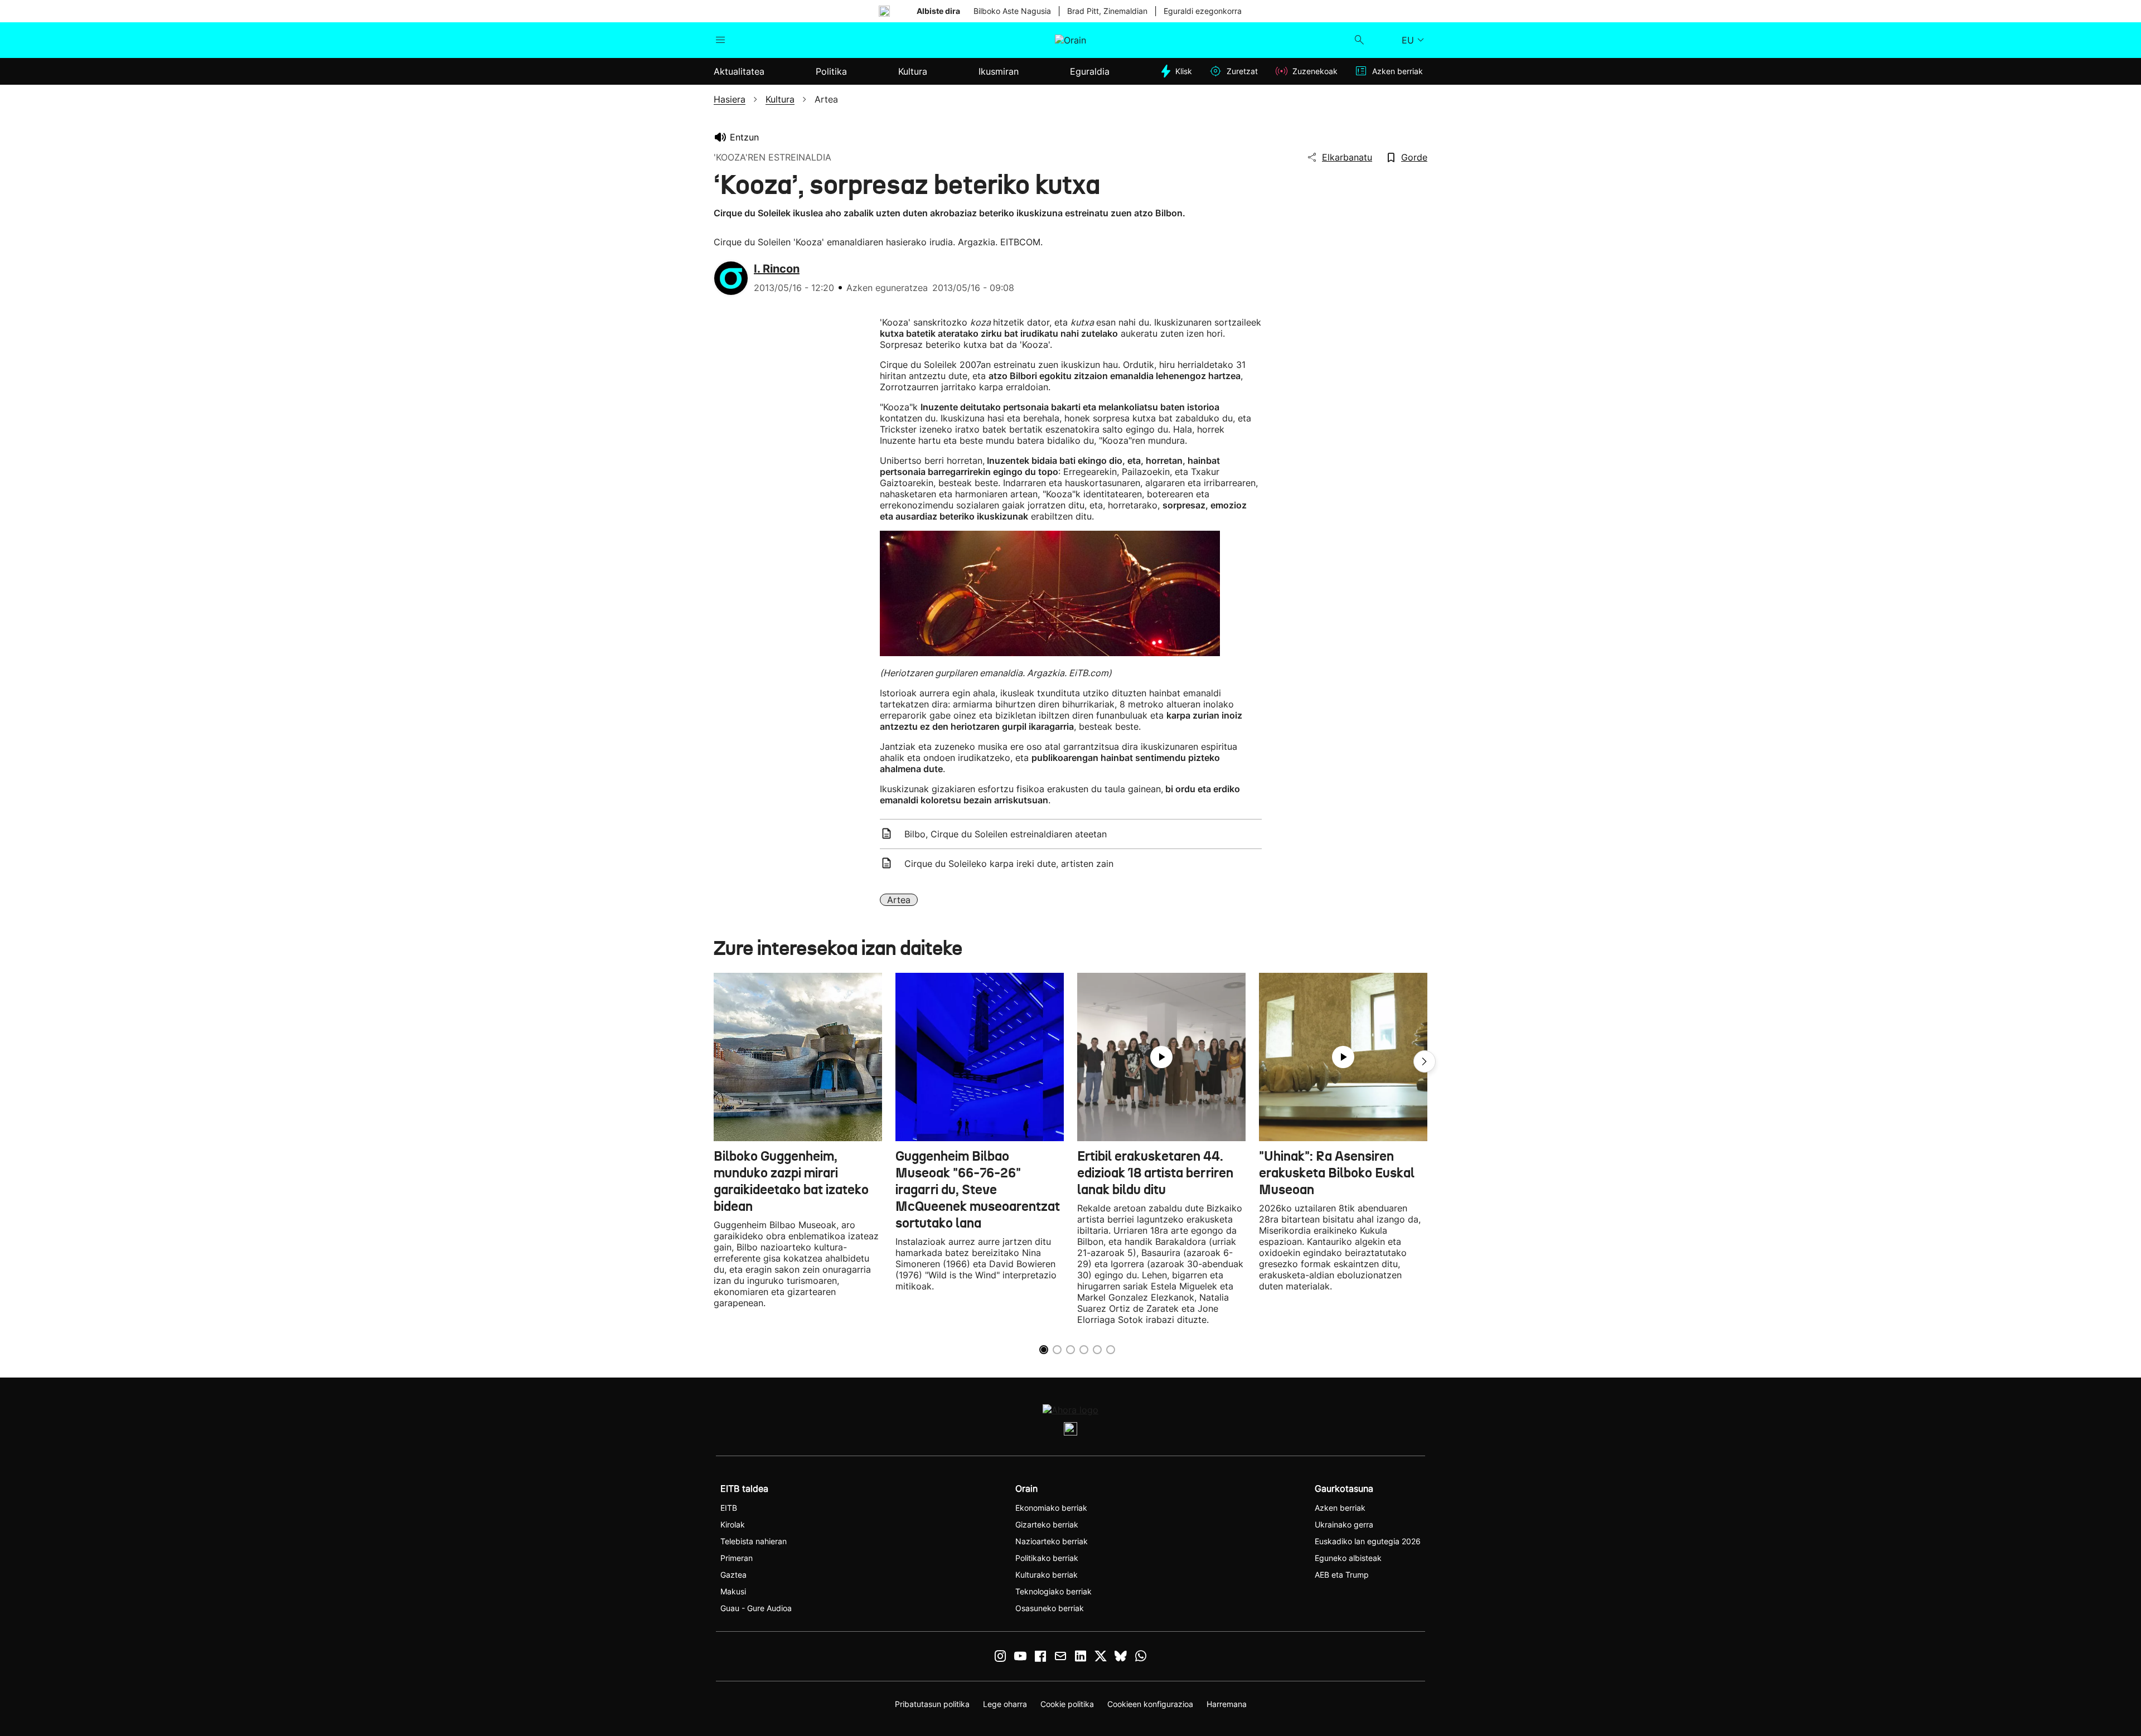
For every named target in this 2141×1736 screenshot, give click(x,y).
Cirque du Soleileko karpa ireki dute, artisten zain (1009, 864)
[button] (1425, 1061)
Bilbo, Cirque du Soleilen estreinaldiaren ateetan (1006, 834)
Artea (899, 900)
